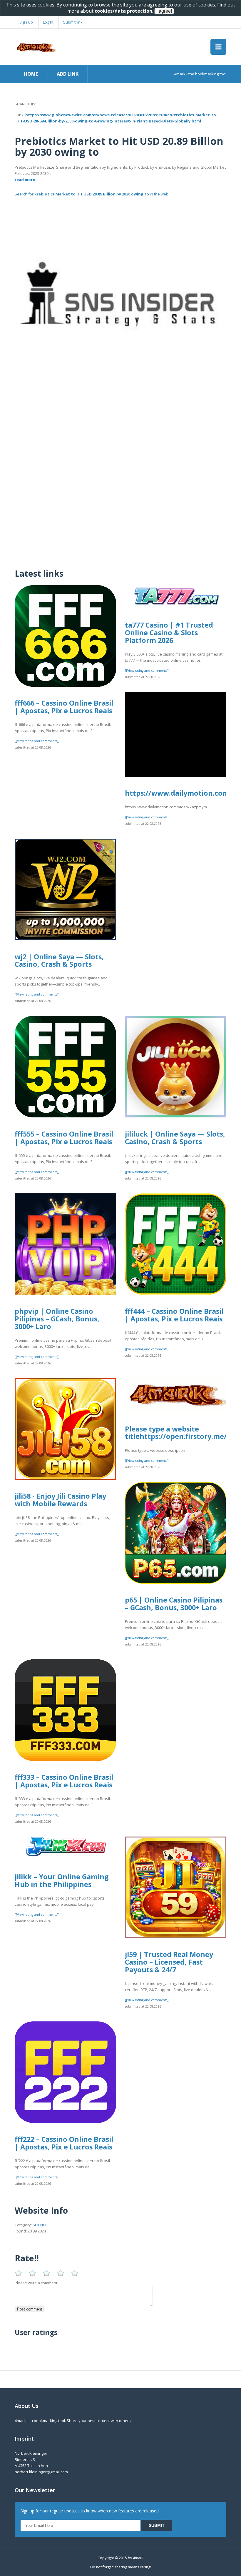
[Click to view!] (120, 306)
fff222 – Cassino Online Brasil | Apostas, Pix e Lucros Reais (64, 2143)
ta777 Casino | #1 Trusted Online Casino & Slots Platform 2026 (169, 632)
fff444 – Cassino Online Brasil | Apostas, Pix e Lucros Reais (174, 1315)
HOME (31, 74)
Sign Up (26, 22)
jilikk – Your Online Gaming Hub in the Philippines (62, 1880)
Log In (48, 22)
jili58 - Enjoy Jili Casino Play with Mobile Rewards (60, 1500)
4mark (138, 2558)
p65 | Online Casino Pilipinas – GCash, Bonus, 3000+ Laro (174, 1604)
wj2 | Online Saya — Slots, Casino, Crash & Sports (59, 961)
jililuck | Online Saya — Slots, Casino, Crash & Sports (175, 1138)
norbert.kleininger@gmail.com (41, 2472)
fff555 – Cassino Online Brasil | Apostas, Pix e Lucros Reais (64, 1138)
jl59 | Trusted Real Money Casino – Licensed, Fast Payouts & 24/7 (169, 1962)
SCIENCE (40, 2225)
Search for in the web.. (92, 194)
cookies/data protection (123, 11)
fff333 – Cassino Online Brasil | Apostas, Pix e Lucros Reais (64, 1781)
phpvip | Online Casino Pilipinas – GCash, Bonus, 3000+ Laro (57, 1319)
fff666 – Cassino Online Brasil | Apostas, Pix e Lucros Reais (64, 707)
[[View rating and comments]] (37, 741)
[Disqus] (120, 487)
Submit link (73, 22)
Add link (68, 74)
